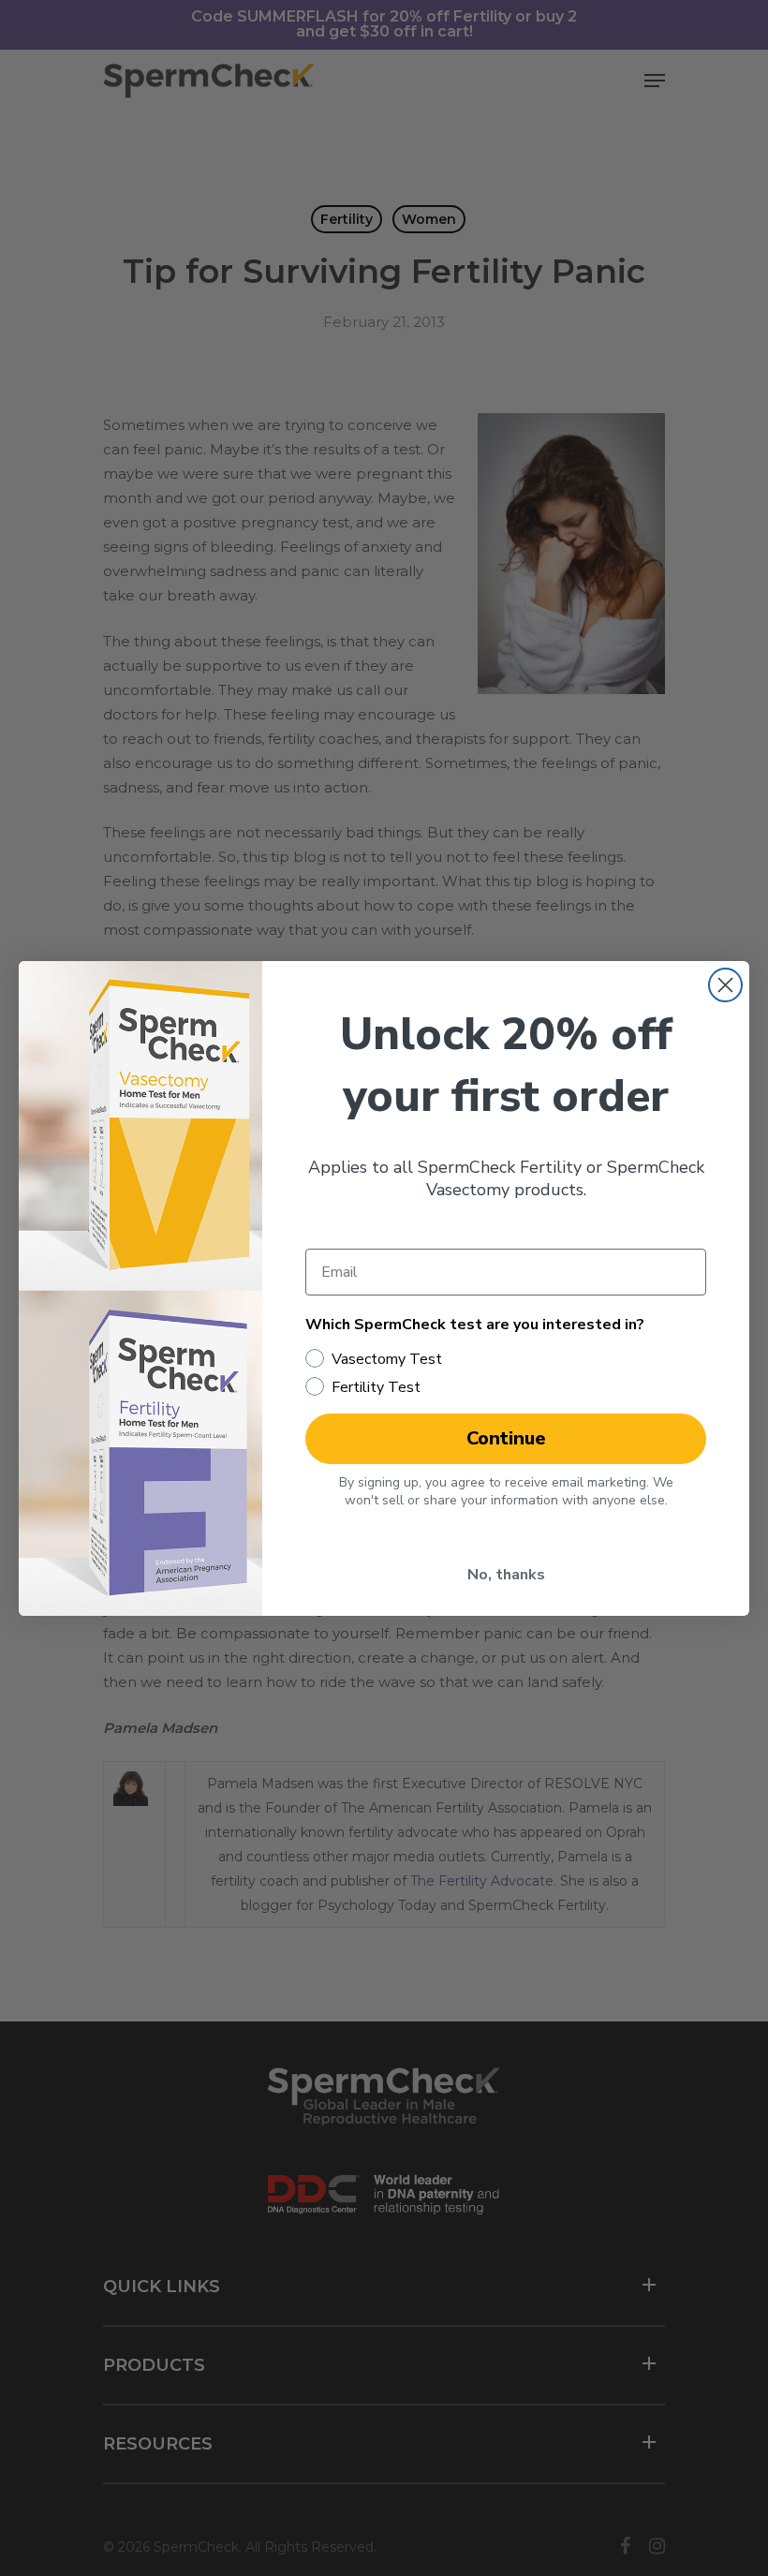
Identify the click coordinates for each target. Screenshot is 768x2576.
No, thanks (506, 1575)
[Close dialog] (725, 985)
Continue (506, 1438)
